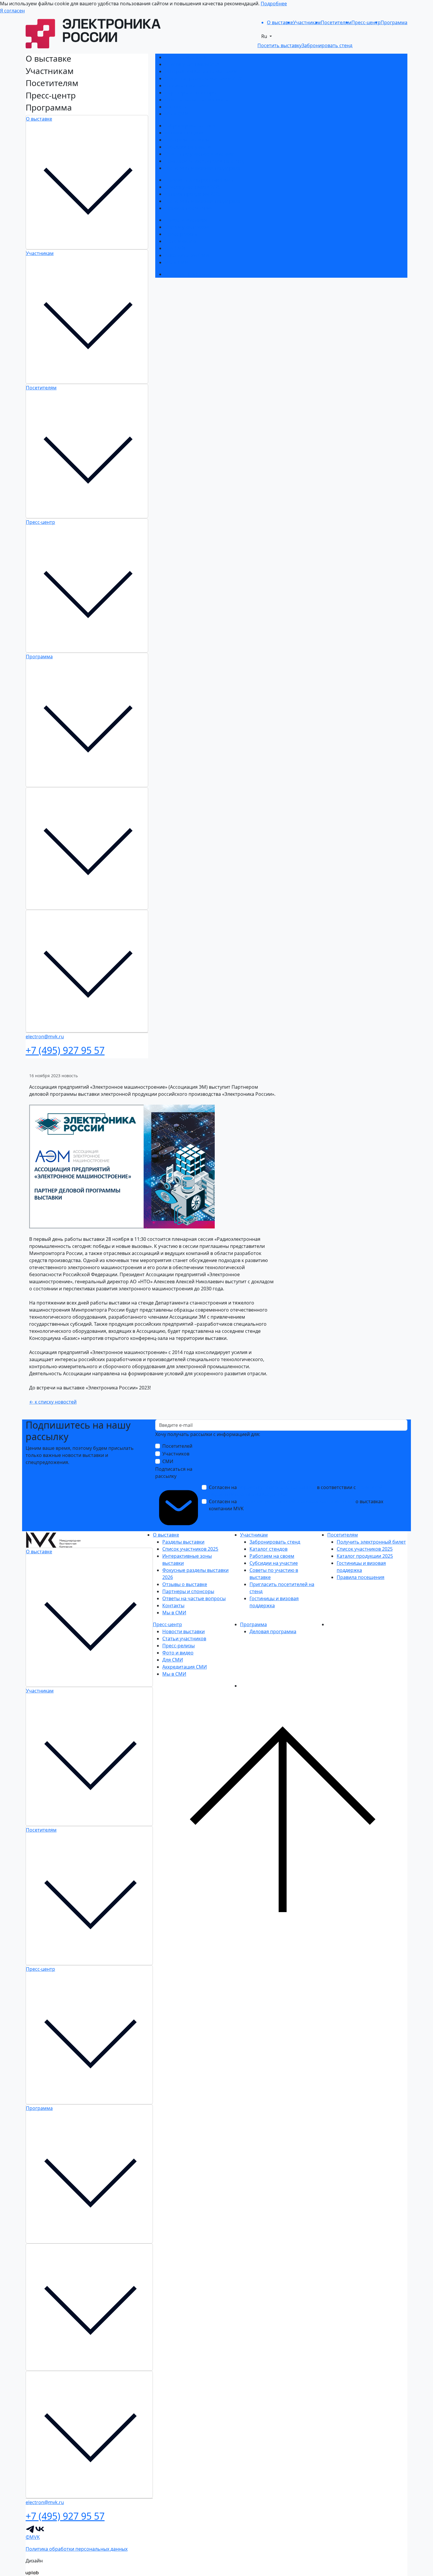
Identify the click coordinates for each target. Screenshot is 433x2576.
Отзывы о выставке (187, 85)
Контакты (176, 107)
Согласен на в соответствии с (296, 1491)
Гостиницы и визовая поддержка (203, 168)
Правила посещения (189, 208)
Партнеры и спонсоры (191, 93)
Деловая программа (188, 274)
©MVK (33, 2537)
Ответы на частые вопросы (196, 100)
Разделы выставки (186, 57)
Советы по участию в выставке (200, 154)
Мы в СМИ (177, 114)
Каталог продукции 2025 (193, 194)
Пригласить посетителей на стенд (204, 161)
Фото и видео (180, 241)
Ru (265, 36)
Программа (39, 657)
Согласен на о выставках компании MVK (296, 1505)
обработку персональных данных (277, 1487)
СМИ (168, 1461)
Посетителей (177, 1446)
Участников (176, 1454)
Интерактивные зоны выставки (201, 71)
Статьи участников (187, 227)
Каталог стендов (184, 133)
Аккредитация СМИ (187, 255)
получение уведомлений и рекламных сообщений (296, 1501)
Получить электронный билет (199, 180)
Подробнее (274, 4)
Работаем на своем (187, 140)
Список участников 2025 (193, 64)
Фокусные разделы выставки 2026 (204, 78)
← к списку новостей (53, 1402)
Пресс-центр (41, 522)
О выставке (39, 119)
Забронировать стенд (190, 126)
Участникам (40, 253)
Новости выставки (186, 220)
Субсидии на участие (189, 147)
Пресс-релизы (181, 234)
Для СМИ (175, 248)
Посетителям (41, 388)
